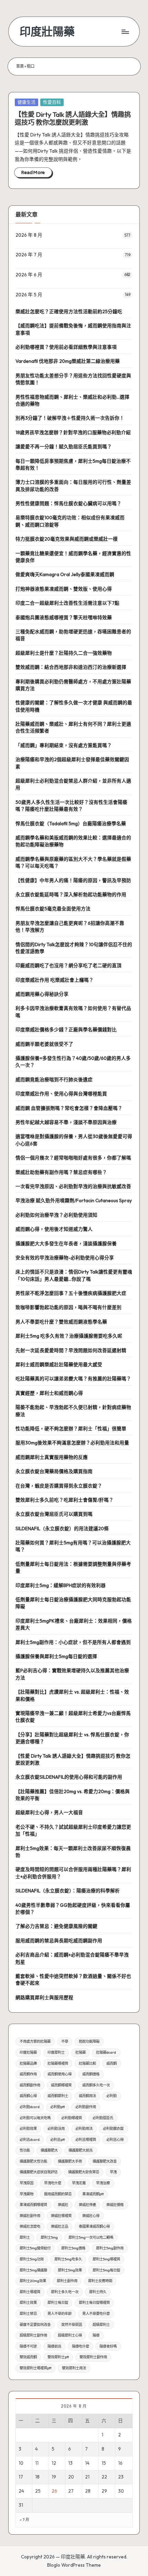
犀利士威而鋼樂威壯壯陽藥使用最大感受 (59, 1364)
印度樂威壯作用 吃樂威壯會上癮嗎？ (55, 980)
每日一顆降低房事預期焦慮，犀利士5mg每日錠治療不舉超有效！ (73, 464)
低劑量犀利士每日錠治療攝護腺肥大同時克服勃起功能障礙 (73, 1603)
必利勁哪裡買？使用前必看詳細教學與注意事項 (66, 347)
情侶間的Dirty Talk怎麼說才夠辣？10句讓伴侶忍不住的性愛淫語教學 (74, 948)
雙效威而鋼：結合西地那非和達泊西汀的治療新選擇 (71, 667)
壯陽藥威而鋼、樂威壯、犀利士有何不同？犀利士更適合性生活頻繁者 (73, 727)
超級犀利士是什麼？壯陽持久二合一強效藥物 (64, 653)
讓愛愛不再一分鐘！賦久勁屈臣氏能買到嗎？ (64, 447)
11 (37, 2463)
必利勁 (112, 2096)
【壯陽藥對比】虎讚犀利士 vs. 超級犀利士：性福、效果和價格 (72, 1695)
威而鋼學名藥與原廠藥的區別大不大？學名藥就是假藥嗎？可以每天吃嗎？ (73, 862)
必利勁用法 (84, 2129)
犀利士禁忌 (28, 2314)
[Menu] (125, 32)
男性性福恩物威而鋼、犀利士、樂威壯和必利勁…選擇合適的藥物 (72, 400)
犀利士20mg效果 (33, 2281)
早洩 (113, 2172)
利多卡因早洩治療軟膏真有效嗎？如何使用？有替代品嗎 (73, 1012)
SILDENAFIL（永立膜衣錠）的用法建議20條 (62, 1529)
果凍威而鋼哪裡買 (33, 2205)
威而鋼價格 (91, 2074)
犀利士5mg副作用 (110, 2248)
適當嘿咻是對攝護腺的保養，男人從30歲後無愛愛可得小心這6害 (74, 1140)
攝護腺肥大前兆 (81, 2150)
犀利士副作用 (67, 2281)
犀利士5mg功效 (32, 2259)
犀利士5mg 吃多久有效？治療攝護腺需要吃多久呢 (69, 1336)
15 (104, 2463)
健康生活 (27, 102)
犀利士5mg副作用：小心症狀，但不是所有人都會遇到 (73, 1642)
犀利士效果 (28, 2303)
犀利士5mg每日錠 (106, 2270)
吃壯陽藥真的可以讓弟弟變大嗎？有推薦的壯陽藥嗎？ (73, 1379)
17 (21, 2477)
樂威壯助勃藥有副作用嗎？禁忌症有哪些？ (61, 1172)
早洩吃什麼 (53, 2183)
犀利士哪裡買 (30, 2292)
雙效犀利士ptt (58, 2357)
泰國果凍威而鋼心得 (94, 2226)
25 (38, 2491)
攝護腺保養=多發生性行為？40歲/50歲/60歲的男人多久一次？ (73, 1062)
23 (121, 2477)
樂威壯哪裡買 (61, 2216)
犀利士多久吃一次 (65, 2292)
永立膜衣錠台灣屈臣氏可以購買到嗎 (54, 1514)
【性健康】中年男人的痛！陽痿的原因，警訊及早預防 (73, 880)
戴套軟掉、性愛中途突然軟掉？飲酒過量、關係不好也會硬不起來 (73, 1980)
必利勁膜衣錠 (113, 2129)
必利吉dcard (30, 2140)
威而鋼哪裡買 (61, 2085)
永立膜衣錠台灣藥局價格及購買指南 (54, 1471)
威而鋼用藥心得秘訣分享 (42, 994)
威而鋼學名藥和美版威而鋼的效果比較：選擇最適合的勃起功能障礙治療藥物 (73, 841)
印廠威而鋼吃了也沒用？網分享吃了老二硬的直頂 (68, 965)
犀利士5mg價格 (73, 2248)
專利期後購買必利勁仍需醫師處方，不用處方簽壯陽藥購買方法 (73, 685)
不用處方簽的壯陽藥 (35, 2041)
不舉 (65, 2041)
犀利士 (25, 2237)
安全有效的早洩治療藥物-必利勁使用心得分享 (65, 1258)
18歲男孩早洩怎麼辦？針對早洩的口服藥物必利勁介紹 (73, 432)
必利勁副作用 (86, 2107)
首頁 (20, 66)
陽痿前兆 (54, 2346)
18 (37, 2477)
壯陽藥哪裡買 (58, 2063)
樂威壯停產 (87, 2205)
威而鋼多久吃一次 (96, 2085)
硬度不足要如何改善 (35, 2325)
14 (87, 2463)
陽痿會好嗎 (108, 2346)
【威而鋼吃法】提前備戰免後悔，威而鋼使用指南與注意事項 (73, 329)
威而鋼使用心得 (60, 2074)
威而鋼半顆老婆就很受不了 (44, 1044)
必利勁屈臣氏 (103, 2118)
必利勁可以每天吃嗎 (35, 2118)
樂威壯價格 (115, 2205)
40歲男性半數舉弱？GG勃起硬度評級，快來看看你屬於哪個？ (73, 1909)
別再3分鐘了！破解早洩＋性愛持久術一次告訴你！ (70, 418)
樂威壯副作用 (30, 2216)
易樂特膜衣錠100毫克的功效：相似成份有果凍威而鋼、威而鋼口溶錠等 (70, 521)
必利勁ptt (57, 2107)
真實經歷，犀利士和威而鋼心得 (49, 1393)
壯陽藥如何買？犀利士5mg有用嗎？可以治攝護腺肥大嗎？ (73, 1546)
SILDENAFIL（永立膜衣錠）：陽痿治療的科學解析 (68, 1891)
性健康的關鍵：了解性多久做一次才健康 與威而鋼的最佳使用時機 (74, 706)
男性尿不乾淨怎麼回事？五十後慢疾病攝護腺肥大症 (71, 1293)
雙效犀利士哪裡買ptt (35, 2368)
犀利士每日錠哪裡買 (94, 2303)
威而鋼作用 (28, 2074)
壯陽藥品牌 (28, 2063)
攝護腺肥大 (49, 2150)
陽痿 (96, 2335)
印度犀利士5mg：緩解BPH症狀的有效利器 (61, 1585)
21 (87, 2477)
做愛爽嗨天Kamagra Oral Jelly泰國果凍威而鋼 (65, 574)
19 (54, 2477)
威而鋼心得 (28, 2096)
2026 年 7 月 (29, 255)
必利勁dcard (30, 2107)
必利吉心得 (115, 2140)
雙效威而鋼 (28, 2357)
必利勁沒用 (56, 2129)
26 (54, 2491)
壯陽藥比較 (87, 2063)
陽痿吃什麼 (81, 2346)
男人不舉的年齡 (60, 2314)
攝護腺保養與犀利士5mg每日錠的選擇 (56, 1656)
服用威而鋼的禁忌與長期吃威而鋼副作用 (59, 1941)
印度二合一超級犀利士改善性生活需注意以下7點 (67, 603)
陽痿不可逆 (28, 2346)
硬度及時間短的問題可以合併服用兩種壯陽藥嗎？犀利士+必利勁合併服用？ (73, 1873)
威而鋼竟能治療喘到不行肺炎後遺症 (54, 1080)
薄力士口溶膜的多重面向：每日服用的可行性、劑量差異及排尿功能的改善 (73, 485)
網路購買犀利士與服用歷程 (44, 1997)
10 (21, 2463)
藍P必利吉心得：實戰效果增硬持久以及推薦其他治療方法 (72, 1674)
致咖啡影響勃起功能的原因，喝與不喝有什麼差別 (68, 1307)
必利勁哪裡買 (72, 2118)
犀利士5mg (49, 2237)
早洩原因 (27, 2183)
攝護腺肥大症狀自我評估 (39, 2172)
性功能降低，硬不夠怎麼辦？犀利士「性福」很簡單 (71, 1429)
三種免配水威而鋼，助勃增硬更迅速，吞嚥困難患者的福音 (73, 635)
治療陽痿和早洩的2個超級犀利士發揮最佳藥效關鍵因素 (72, 763)
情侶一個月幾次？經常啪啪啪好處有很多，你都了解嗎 (73, 1158)
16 (120, 2463)
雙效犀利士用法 (74, 2368)
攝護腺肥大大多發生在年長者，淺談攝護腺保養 (66, 1244)
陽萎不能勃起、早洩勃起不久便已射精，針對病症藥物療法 (73, 1411)
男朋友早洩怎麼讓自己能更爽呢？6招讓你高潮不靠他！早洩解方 (70, 927)
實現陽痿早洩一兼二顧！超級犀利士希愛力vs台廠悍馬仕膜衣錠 (73, 1717)
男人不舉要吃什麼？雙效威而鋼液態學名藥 (61, 1322)
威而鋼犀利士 (58, 2096)
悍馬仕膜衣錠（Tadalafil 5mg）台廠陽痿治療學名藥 (71, 824)
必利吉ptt (57, 2140)
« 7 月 (24, 2520)
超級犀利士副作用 (33, 2335)
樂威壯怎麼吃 (30, 2226)
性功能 (25, 2150)
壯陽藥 (81, 2052)
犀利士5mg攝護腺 (33, 2270)
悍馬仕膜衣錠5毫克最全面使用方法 (53, 909)
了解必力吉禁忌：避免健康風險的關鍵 (56, 1926)
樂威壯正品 (60, 2226)
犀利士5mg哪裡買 (106, 2259)
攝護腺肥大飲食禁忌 (84, 2172)
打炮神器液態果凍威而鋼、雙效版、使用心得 (64, 589)
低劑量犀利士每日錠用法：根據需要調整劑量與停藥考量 (73, 1567)
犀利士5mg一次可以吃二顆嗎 (91, 2237)
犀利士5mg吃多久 (68, 2259)
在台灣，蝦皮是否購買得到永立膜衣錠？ (59, 1486)
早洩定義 (79, 2183)
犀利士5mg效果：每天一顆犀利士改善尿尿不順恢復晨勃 (73, 1852)
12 (54, 2463)
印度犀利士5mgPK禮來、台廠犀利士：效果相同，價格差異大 (74, 1624)
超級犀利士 (101, 2325)
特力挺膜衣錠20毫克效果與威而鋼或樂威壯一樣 (67, 539)
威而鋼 (112, 2063)
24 (21, 2491)
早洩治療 (103, 2183)
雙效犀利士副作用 (93, 2357)
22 (104, 2477)
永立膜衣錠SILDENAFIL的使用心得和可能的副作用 (69, 1777)
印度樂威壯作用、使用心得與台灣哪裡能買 (61, 1094)
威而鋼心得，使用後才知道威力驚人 (54, 1229)
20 (71, 2477)
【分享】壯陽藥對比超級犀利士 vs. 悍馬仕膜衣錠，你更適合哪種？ (72, 1738)
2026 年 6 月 (29, 275)
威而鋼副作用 (30, 2085)
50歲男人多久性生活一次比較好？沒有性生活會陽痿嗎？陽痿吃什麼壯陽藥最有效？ (71, 806)
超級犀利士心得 (70, 2335)
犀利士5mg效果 (70, 2270)
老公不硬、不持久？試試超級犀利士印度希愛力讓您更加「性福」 (73, 1830)
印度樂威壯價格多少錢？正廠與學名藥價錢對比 (66, 1030)
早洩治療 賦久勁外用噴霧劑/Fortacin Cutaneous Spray (74, 1200)
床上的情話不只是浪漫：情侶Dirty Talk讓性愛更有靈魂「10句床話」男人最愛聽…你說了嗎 (74, 1275)
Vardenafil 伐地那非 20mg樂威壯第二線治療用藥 (68, 361)
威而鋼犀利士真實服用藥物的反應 (52, 1457)
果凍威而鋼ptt (93, 2194)
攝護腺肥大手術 (70, 2161)
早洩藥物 (27, 2194)
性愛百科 (52, 102)
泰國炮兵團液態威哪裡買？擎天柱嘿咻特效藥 (64, 617)
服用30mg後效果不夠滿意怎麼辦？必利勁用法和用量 (72, 1443)
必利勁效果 (28, 2129)
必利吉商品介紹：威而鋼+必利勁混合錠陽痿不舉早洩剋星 (72, 1958)
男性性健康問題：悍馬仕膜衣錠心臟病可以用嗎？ (68, 503)
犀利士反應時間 (100, 2281)
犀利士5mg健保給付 (35, 2248)
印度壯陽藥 (47, 32)
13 (70, 2463)
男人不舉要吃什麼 (96, 2314)
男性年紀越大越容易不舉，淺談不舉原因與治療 (66, 1122)
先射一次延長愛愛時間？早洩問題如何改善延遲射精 (71, 1350)
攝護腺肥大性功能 (33, 2161)
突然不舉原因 (72, 2325)
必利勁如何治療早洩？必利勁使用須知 (56, 1215)
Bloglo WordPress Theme (74, 2565)
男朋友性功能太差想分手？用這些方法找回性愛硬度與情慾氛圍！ (73, 379)
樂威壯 (63, 2205)
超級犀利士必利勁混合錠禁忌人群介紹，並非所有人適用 (73, 784)
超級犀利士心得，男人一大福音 (49, 1812)
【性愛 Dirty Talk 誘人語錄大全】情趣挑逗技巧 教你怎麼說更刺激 (73, 118)
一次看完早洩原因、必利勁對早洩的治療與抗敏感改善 (73, 1186)
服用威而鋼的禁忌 (58, 2194)
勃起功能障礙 (89, 2041)
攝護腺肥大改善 (105, 2161)
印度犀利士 (56, 2052)
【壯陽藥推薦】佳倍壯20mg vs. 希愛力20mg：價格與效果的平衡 (73, 1795)
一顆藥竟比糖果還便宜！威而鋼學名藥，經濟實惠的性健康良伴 (73, 557)
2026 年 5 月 (29, 295)
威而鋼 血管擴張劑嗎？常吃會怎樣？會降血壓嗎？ (69, 1108)
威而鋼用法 (87, 2096)
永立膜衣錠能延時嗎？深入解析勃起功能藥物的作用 (71, 895)
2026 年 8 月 (29, 235)
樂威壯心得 (91, 2216)
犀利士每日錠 (58, 2303)
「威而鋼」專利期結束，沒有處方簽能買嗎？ (64, 745)
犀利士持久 (98, 2292)
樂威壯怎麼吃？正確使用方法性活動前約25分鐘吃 (69, 311)
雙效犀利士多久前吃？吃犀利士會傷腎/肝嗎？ (65, 1500)
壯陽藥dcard (106, 2052)
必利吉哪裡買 (86, 2140)
